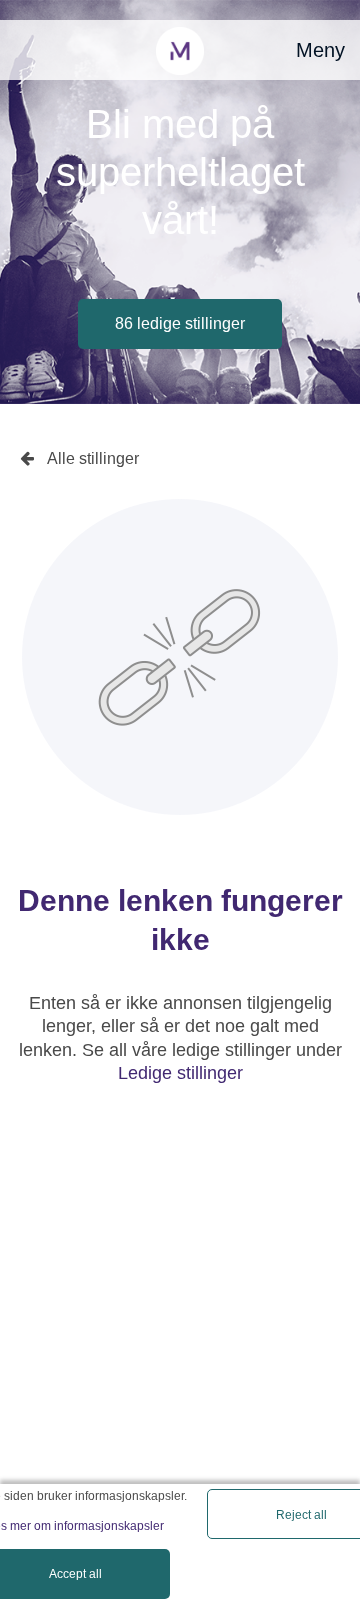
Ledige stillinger (180, 1073)
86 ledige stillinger (180, 323)
